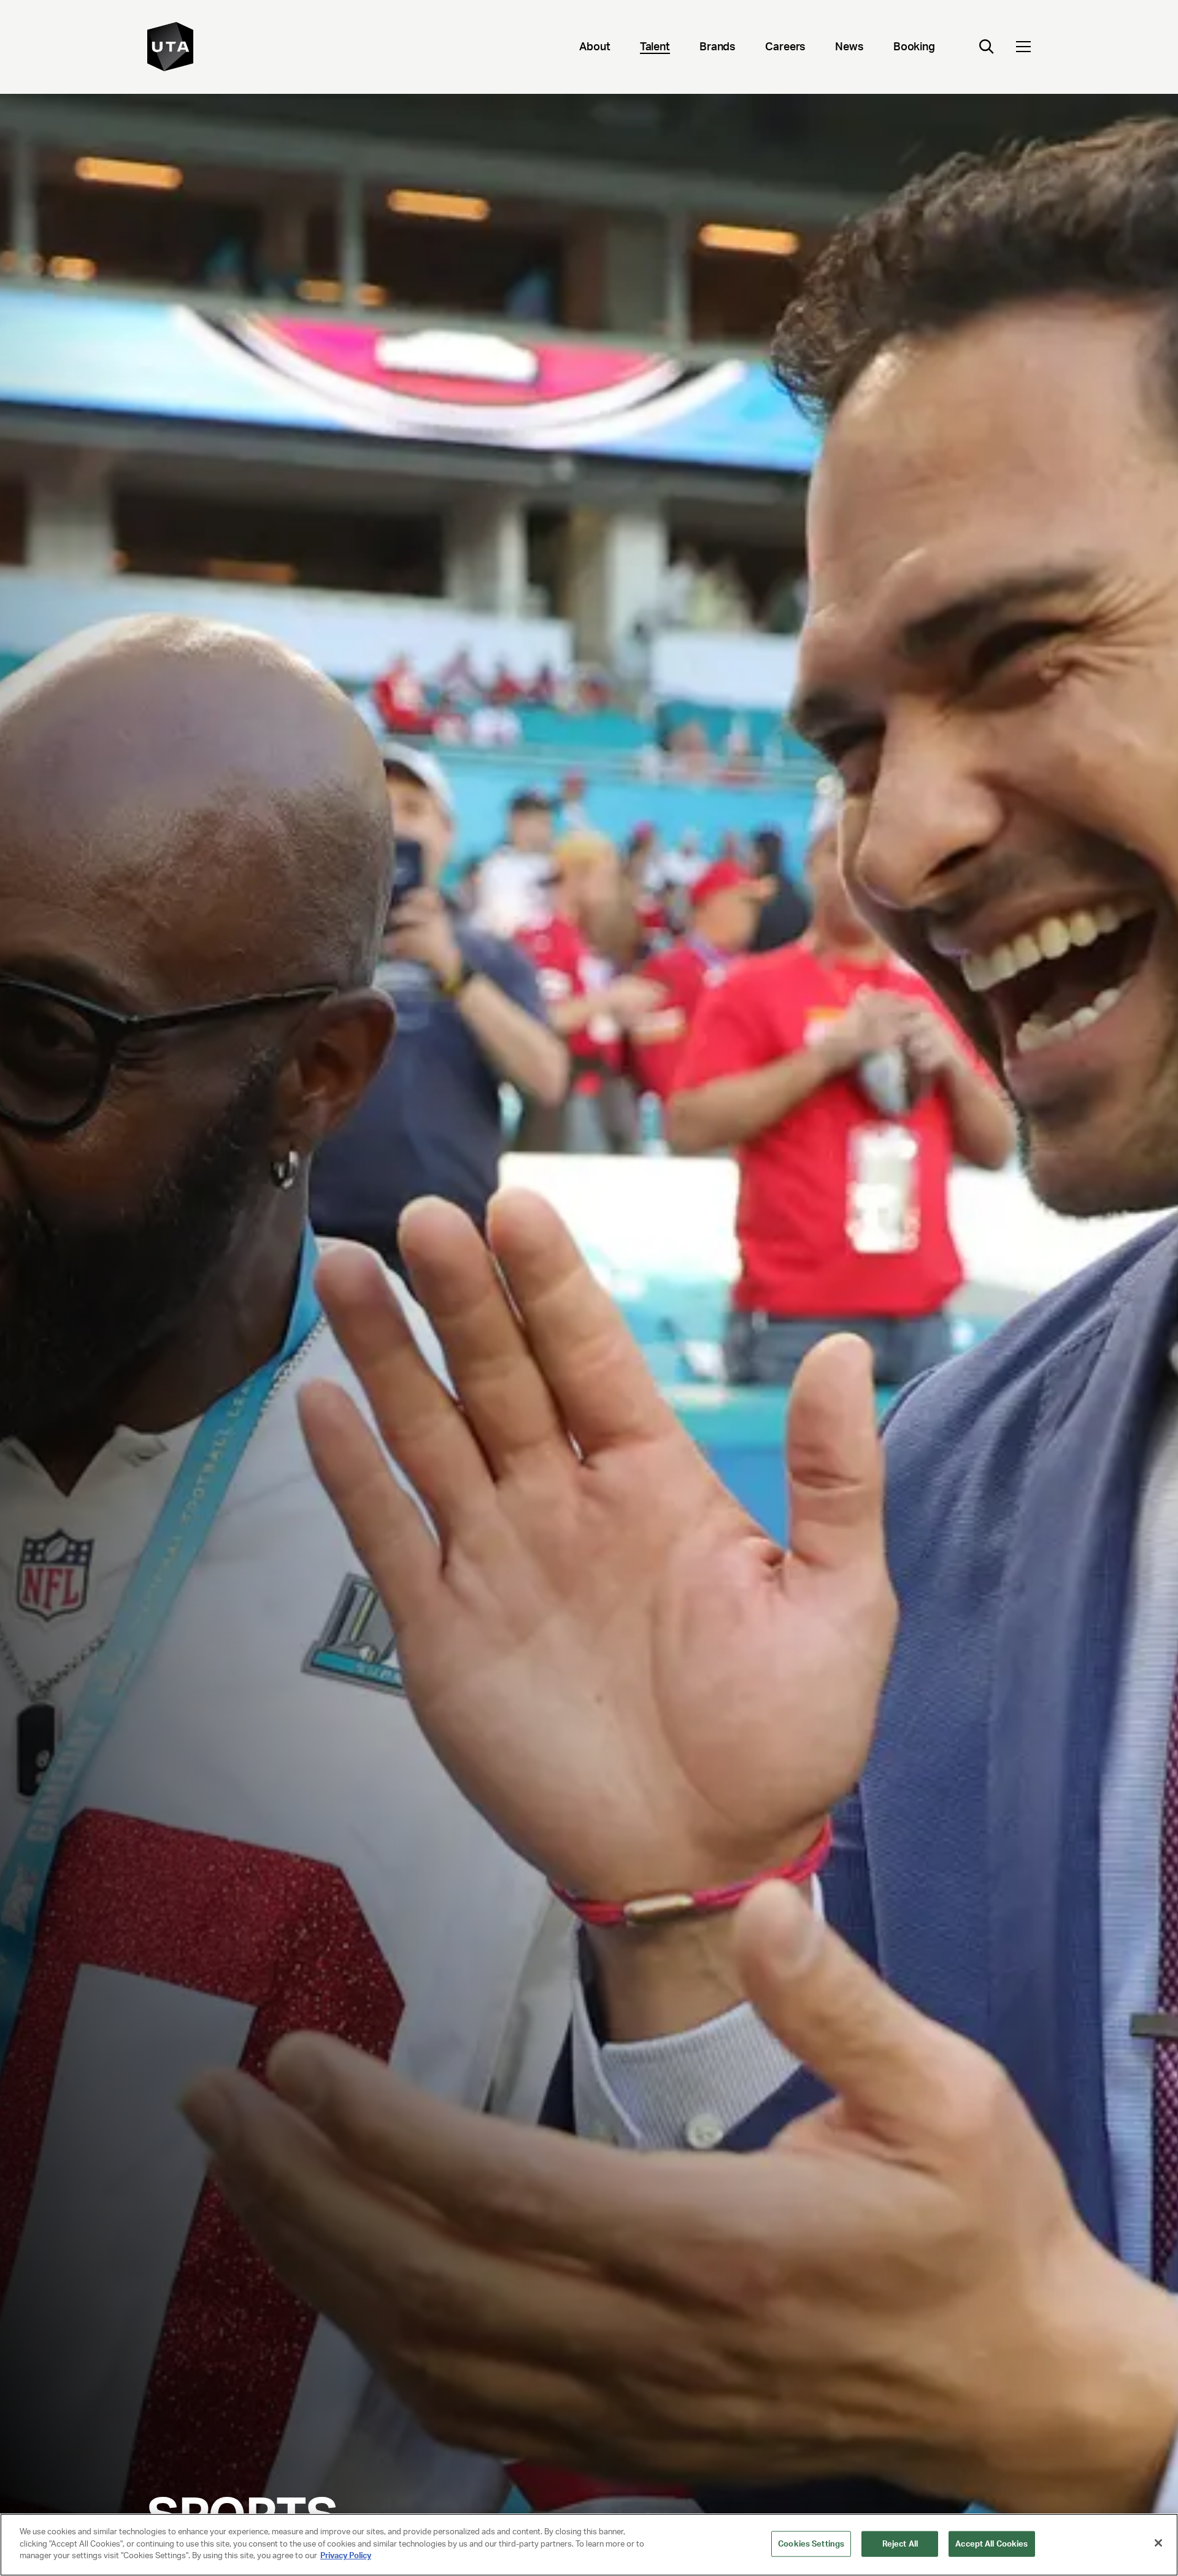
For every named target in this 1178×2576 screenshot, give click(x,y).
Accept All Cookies (991, 2544)
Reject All (900, 2544)
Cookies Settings (811, 2544)
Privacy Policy (346, 2555)
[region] (589, 2545)
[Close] (1158, 2543)
